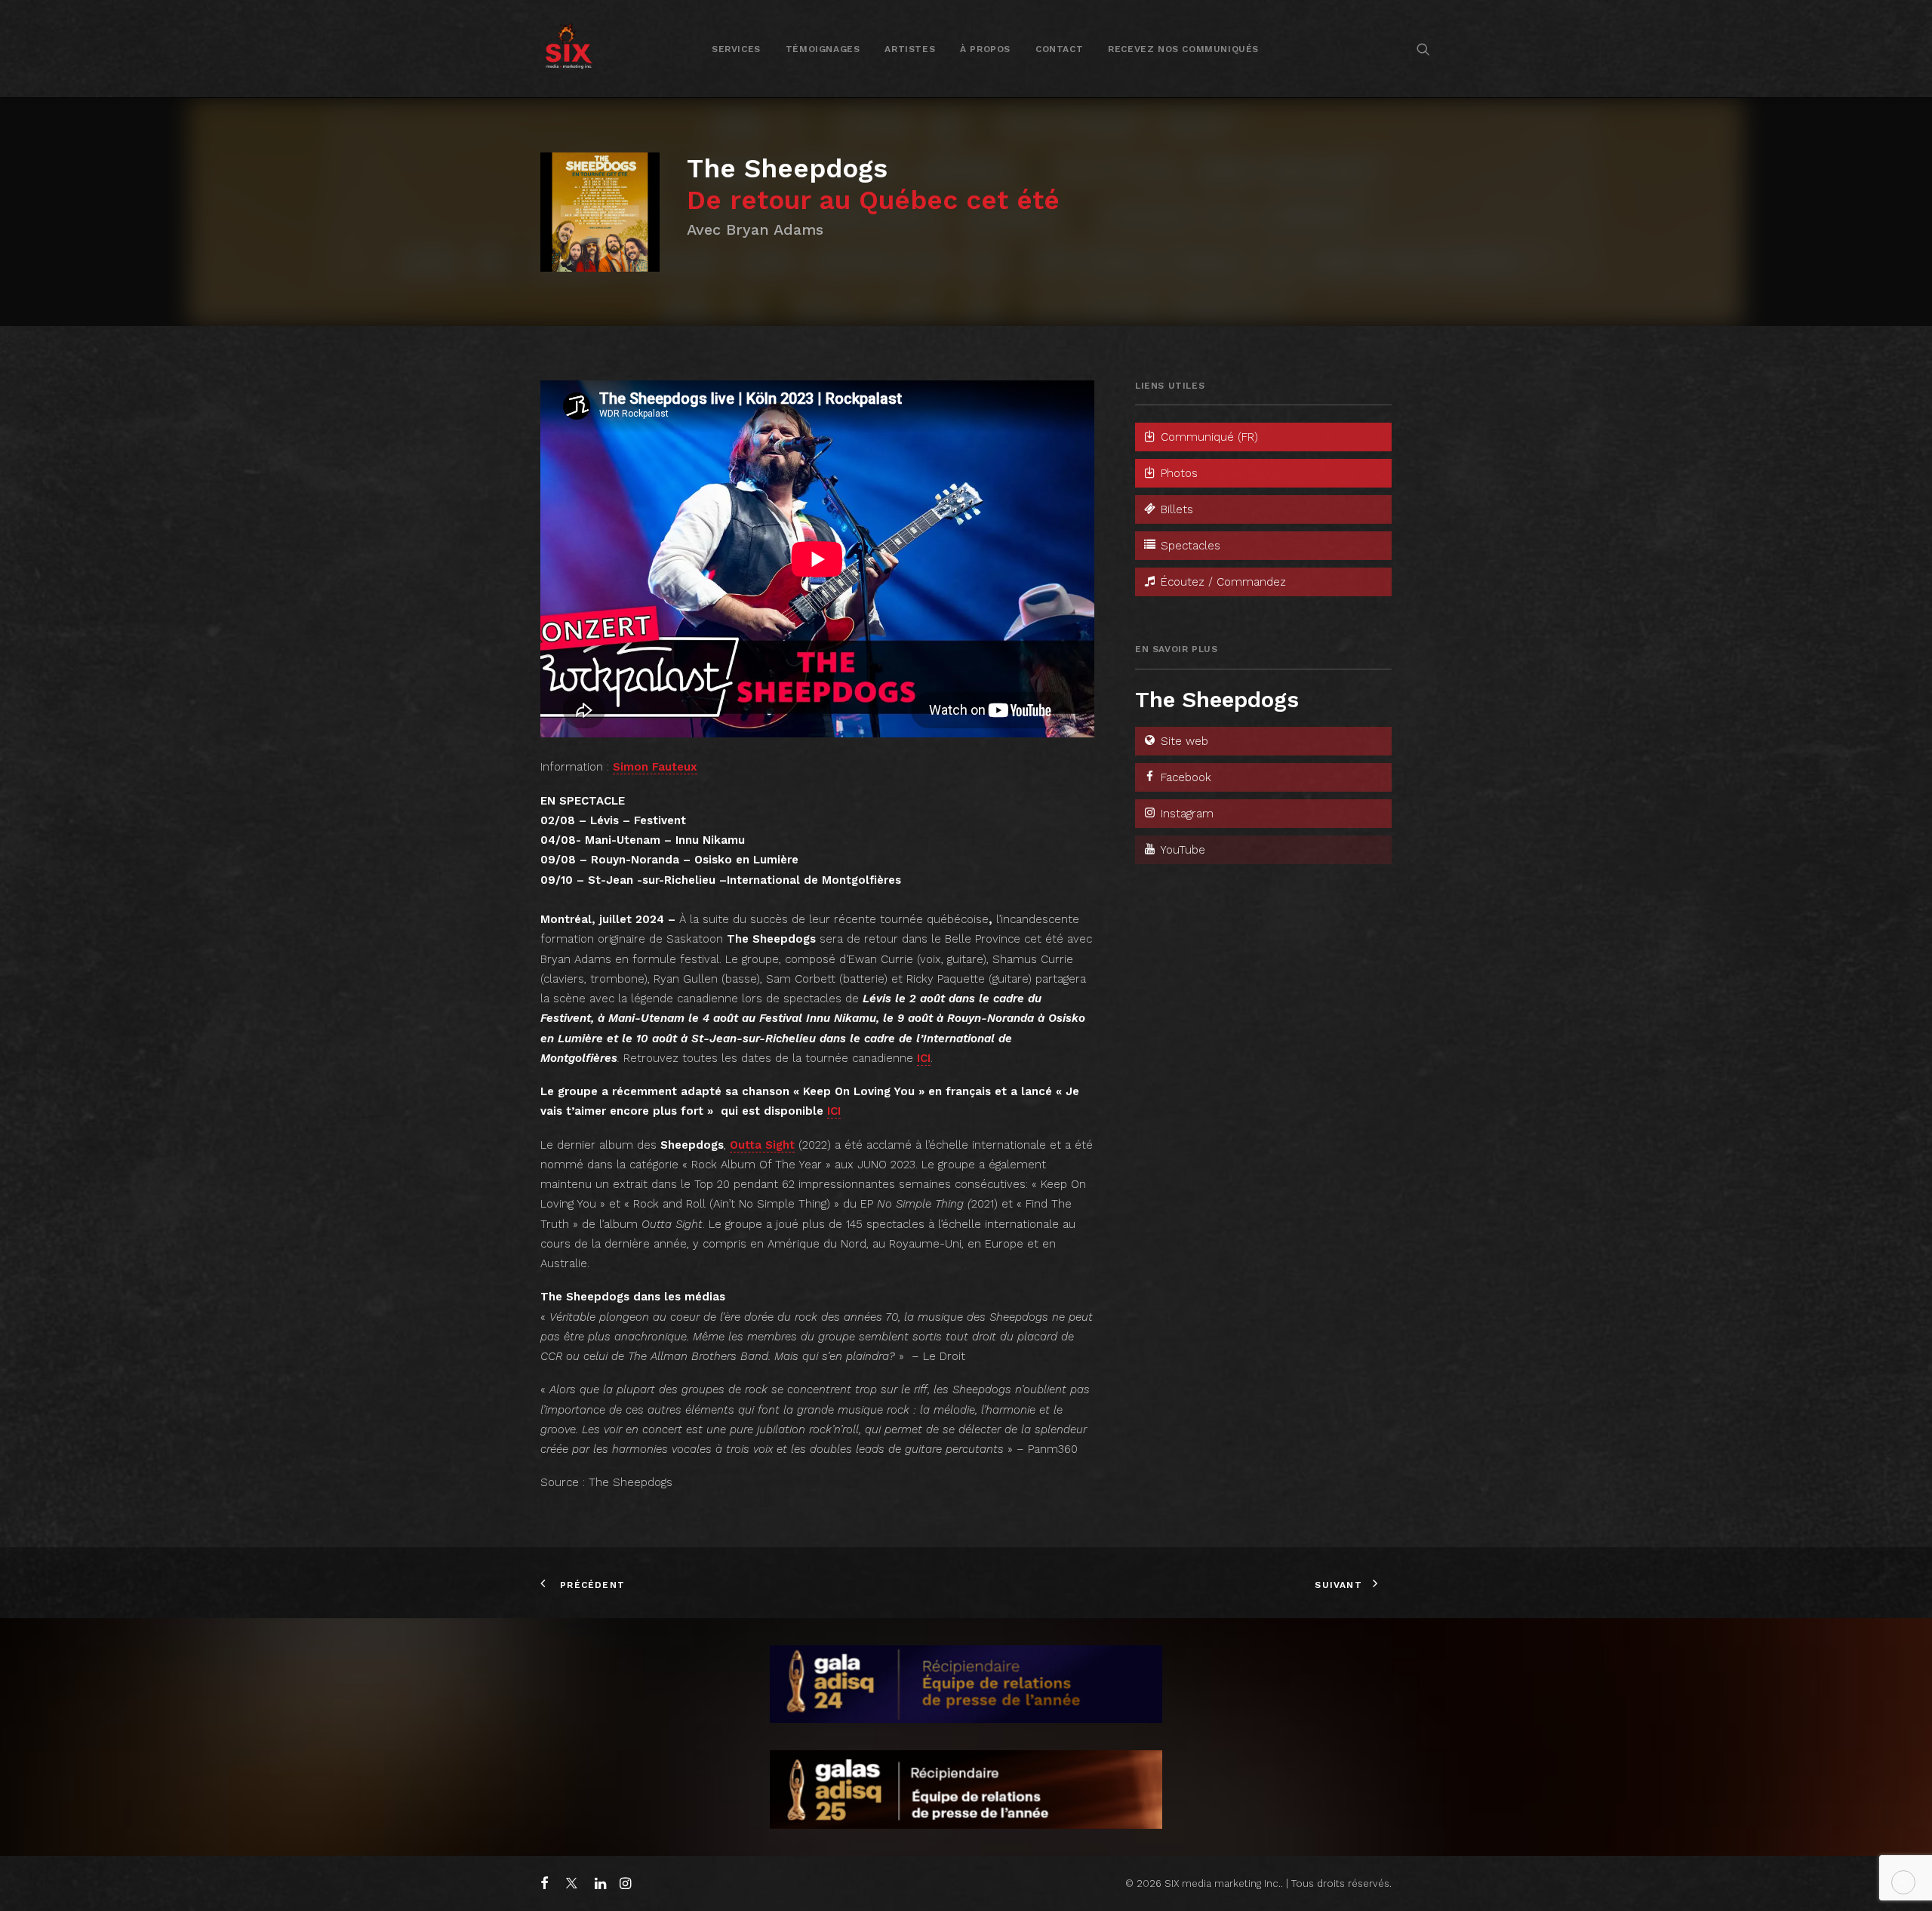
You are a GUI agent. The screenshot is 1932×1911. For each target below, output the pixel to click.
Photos (1177, 473)
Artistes (910, 49)
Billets (1175, 509)
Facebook (1184, 777)
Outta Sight (762, 1145)
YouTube (1181, 850)
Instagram (1185, 814)
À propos (985, 49)
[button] (1423, 49)
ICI (924, 1058)
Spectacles (1189, 546)
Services (736, 49)
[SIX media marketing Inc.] (569, 49)
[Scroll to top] (1903, 1882)
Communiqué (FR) (1207, 437)
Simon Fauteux (655, 767)
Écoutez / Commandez (1221, 582)
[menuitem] (736, 49)
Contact (1059, 49)
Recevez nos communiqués (1183, 49)
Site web (1183, 741)
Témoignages (823, 49)
